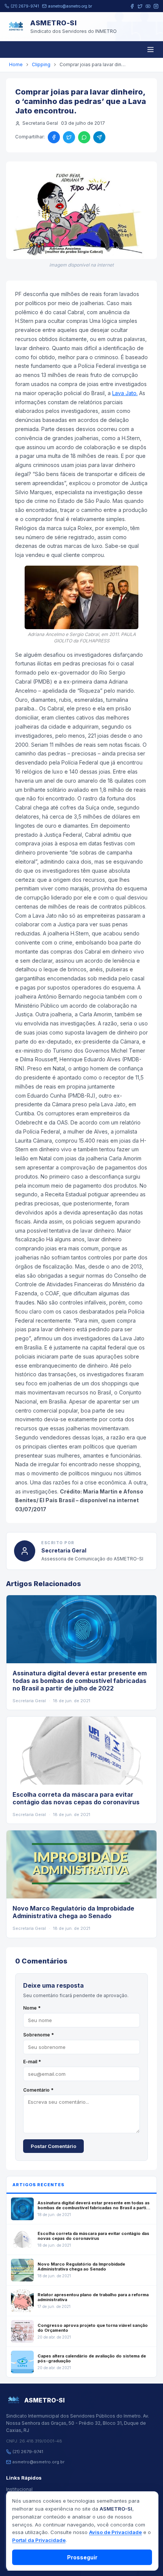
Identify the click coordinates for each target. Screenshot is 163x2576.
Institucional (19, 2489)
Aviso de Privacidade (115, 2532)
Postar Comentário (53, 2146)
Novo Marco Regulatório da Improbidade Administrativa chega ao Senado (73, 1912)
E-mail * (32, 2062)
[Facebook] (132, 6)
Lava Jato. (125, 393)
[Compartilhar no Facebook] (54, 137)
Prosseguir (82, 2557)
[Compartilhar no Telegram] (99, 137)
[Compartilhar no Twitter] (69, 137)
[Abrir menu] (150, 50)
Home (16, 64)
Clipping (41, 64)
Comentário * (38, 2090)
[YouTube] (148, 6)
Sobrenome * (38, 2035)
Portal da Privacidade (39, 2540)
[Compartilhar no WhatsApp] (84, 137)
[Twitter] (140, 6)
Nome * (32, 2008)
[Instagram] (156, 6)
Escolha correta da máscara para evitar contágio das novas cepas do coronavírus (76, 1798)
